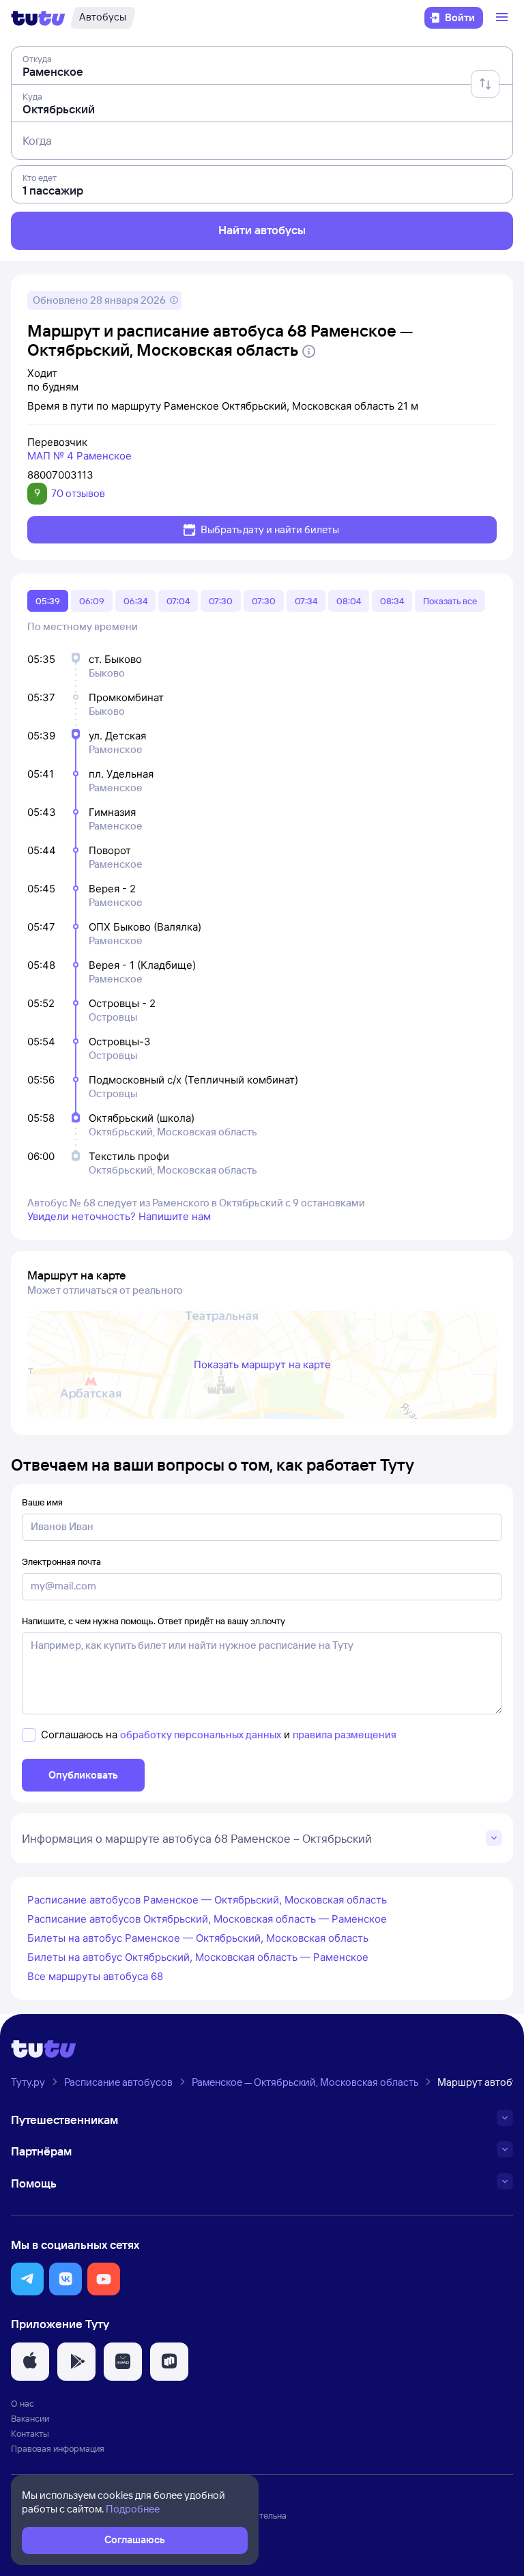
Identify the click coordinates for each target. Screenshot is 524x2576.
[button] (27, 2279)
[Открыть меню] (504, 18)
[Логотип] (38, 18)
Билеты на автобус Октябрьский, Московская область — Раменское (198, 1957)
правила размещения (345, 1735)
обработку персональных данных (201, 1735)
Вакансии (30, 2418)
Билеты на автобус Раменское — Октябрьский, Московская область (198, 1938)
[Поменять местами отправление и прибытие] (485, 84)
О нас (23, 2403)
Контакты (30, 2433)
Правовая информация (58, 2448)
